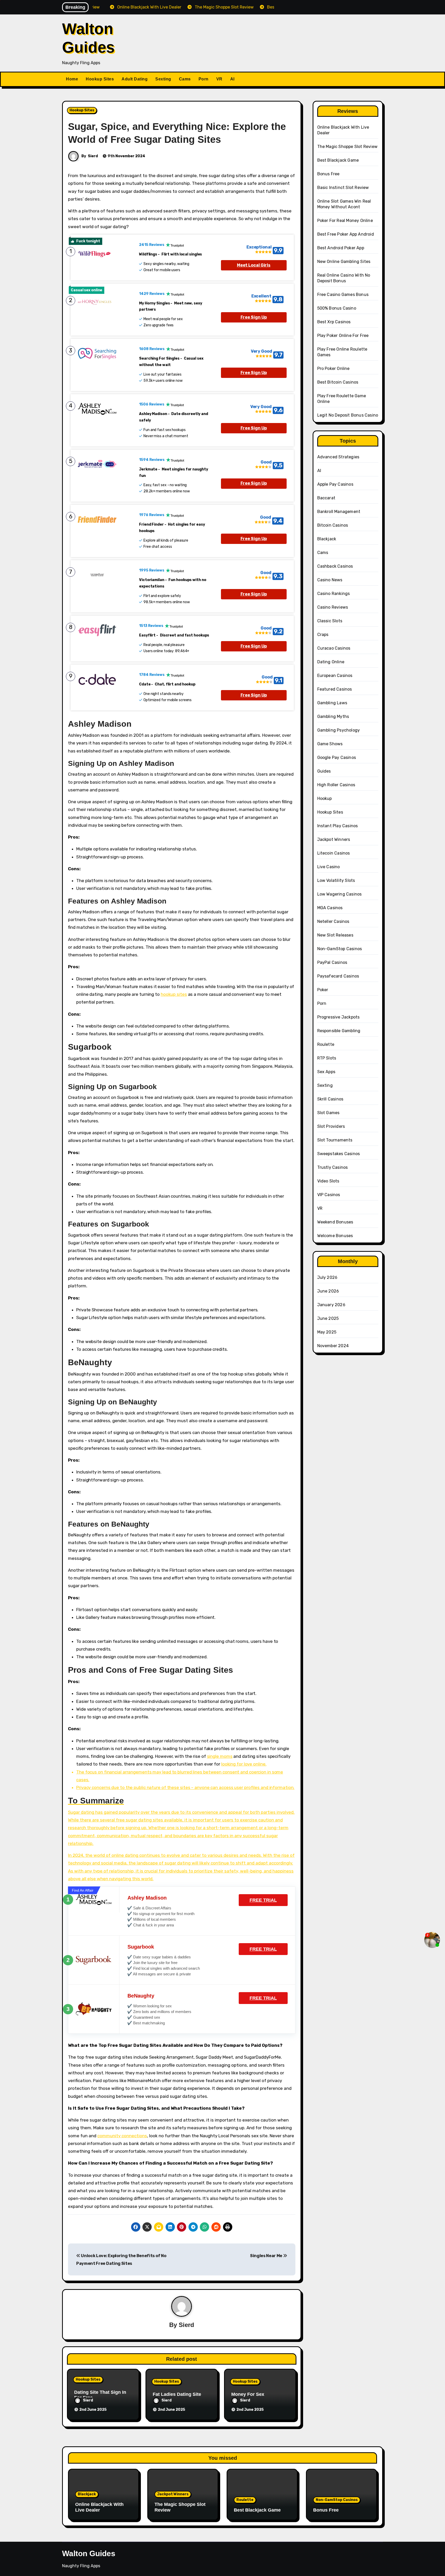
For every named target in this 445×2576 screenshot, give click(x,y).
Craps (323, 635)
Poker (323, 990)
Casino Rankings (334, 594)
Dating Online (331, 662)
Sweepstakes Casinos (339, 1154)
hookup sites (174, 994)
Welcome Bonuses (335, 1236)
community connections (122, 2136)
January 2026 (331, 1305)
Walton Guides (89, 2553)
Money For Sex (248, 2394)
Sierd (93, 156)
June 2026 (328, 1291)
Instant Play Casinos (338, 826)
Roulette (326, 1044)
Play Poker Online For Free (343, 336)
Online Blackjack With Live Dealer (99, 2507)
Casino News (330, 580)
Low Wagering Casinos (340, 894)
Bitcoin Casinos (333, 525)
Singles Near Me (267, 2256)
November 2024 (333, 1346)
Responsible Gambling (339, 1031)
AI (232, 79)
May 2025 (327, 1332)
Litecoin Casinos (334, 853)
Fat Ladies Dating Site (177, 2394)
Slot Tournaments (335, 1140)
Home (72, 79)
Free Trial (263, 1900)
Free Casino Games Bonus (343, 295)
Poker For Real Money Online (345, 221)
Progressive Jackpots (339, 1017)
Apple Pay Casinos (335, 484)
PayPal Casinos (332, 962)
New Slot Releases (335, 935)
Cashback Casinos (335, 566)
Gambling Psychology (339, 730)
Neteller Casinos (333, 921)
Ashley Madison (147, 1898)
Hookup (325, 798)
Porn (204, 79)
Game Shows (330, 744)
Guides (324, 771)
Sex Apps (326, 1072)
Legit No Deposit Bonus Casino (348, 415)
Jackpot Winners (334, 839)
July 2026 (327, 1277)
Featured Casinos (335, 689)
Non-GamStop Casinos (340, 949)
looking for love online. (244, 1764)
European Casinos (335, 676)
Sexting (163, 79)
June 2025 (328, 1318)
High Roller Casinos (336, 785)
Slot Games (328, 1113)
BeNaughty (141, 1996)
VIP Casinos (329, 1195)
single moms (220, 1756)
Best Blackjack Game (338, 160)
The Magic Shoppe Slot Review (348, 147)
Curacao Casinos (334, 648)
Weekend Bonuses (335, 1222)
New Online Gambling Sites (344, 262)
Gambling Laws (332, 703)
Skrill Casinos (330, 1099)
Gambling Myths (333, 717)
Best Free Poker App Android (346, 234)
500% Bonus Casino (337, 308)
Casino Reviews (333, 607)
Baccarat (326, 498)
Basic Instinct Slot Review (343, 188)
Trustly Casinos (333, 1167)
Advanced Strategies (338, 457)
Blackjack (327, 539)
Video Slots (328, 1181)
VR (219, 79)
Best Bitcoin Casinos (338, 382)
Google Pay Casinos (337, 757)
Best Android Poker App (341, 248)
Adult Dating (135, 79)
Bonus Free (328, 174)
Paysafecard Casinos (338, 976)
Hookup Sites (100, 79)
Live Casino (329, 867)
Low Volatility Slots (336, 880)
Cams (185, 79)
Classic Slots (330, 621)
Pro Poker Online (333, 368)
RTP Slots (327, 1058)
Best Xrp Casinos (334, 322)
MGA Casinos (330, 908)
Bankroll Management (339, 512)
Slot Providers (331, 1126)
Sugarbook (141, 1947)
